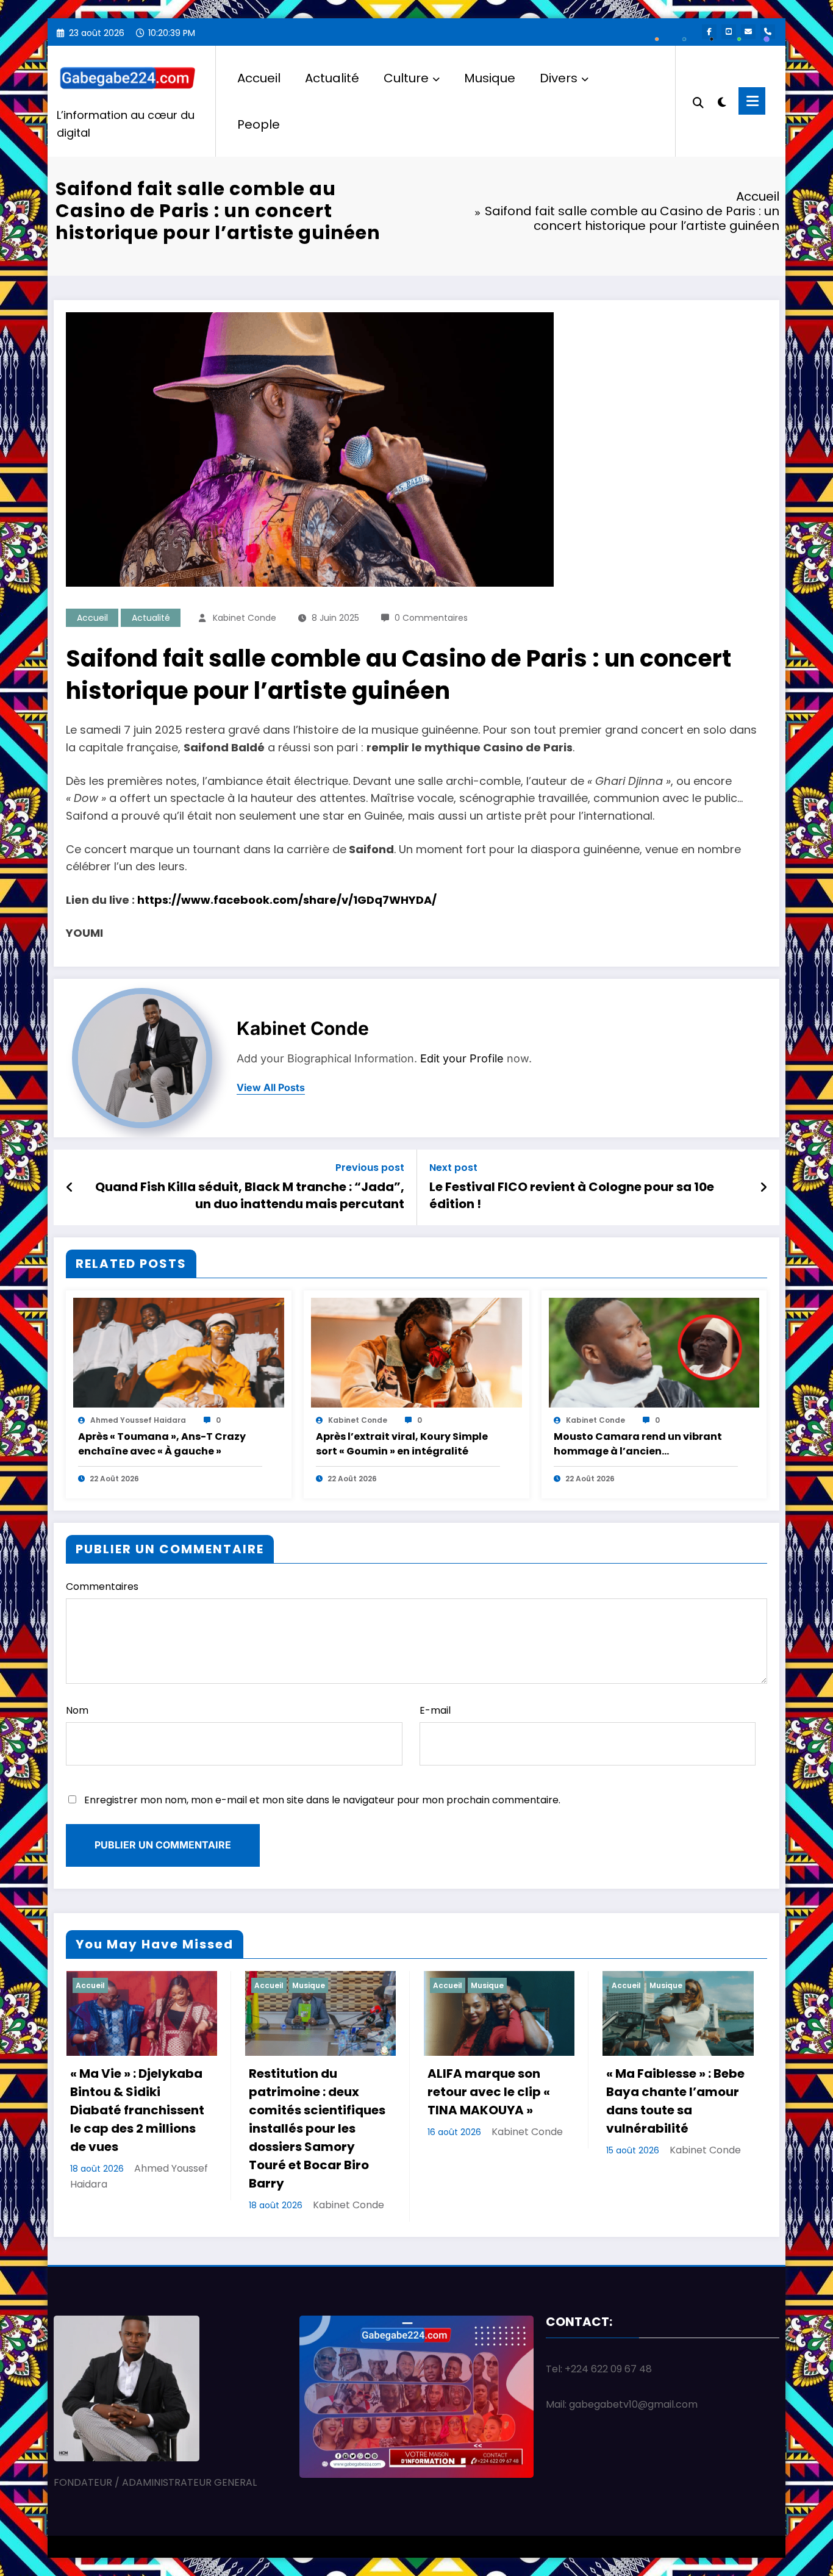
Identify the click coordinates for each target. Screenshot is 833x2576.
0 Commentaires (431, 618)
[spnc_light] (722, 101)
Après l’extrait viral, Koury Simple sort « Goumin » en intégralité (402, 1444)
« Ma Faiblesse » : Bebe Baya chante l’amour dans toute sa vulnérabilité (675, 2101)
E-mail (435, 1710)
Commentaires (102, 1587)
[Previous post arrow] (70, 1187)
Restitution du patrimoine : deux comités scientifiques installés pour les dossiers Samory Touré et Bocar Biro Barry (317, 2128)
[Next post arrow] (763, 1187)
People (259, 124)
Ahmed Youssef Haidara (138, 1420)
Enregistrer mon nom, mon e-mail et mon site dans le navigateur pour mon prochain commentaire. (322, 1800)
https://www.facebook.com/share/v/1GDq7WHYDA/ (287, 900)
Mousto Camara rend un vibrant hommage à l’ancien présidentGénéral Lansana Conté (641, 1444)
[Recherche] (698, 101)
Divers (559, 78)
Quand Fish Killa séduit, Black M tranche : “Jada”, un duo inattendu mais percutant (250, 1195)
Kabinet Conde (245, 618)
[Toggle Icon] (752, 101)
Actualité (332, 78)
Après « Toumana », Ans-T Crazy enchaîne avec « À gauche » (162, 1444)
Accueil (259, 78)
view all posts (271, 1088)
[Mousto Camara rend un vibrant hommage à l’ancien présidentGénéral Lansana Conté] (654, 1352)
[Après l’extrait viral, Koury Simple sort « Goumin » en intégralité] (416, 1352)
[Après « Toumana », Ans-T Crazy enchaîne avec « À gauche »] (179, 1352)
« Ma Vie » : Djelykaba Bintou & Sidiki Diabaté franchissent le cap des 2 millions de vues (137, 2110)
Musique (490, 78)
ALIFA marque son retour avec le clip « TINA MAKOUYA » (489, 2092)
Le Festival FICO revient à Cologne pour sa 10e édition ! (572, 1195)
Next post (453, 1168)
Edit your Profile (462, 1058)
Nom (77, 1710)
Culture (406, 78)
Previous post (370, 1168)
